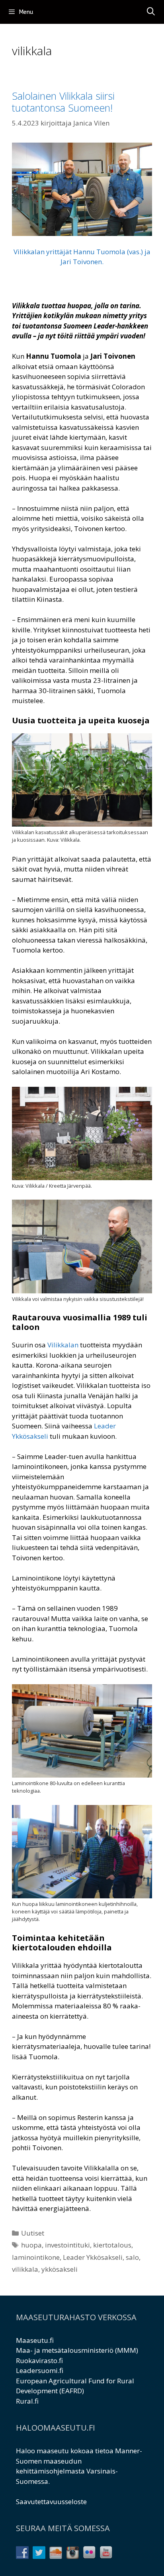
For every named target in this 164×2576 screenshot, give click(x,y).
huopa (31, 2245)
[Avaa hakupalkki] (151, 12)
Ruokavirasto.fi (39, 2361)
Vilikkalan (63, 1345)
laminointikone (36, 2257)
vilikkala (25, 2269)
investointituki (67, 2245)
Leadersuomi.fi (40, 2370)
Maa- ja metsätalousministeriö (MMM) (77, 2350)
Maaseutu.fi (35, 2340)
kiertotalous (112, 2245)
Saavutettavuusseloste (51, 2502)
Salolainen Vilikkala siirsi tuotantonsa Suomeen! (63, 102)
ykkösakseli (60, 2269)
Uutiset (33, 2233)
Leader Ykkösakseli (93, 2257)
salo (132, 2257)
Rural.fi (27, 2401)
